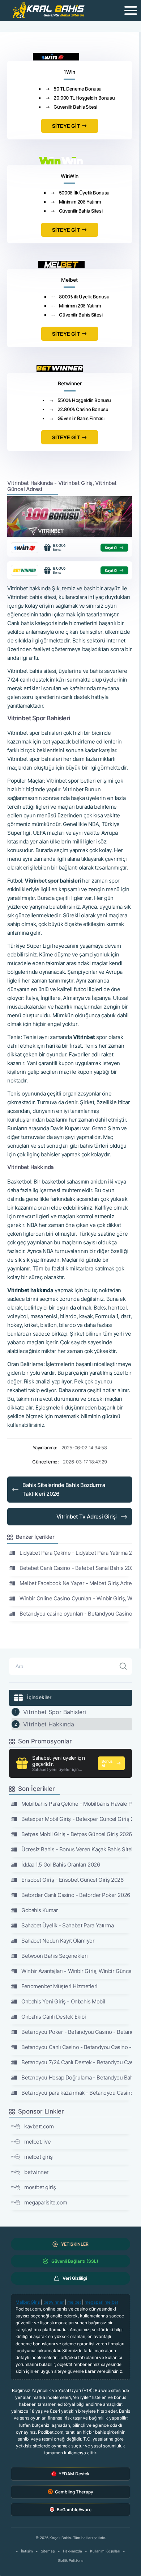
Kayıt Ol (111, 548)
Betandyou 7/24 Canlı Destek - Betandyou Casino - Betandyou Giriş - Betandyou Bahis (77, 2062)
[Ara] (123, 1666)
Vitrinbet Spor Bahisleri (55, 1712)
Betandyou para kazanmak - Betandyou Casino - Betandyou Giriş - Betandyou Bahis (77, 2093)
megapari (94, 2302)
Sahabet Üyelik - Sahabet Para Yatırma (67, 1925)
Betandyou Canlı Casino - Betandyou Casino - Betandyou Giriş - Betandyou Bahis (77, 2047)
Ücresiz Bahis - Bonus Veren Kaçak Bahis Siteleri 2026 (77, 1849)
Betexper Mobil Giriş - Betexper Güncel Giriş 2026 (77, 1819)
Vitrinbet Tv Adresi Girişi (87, 1517)
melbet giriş (39, 2157)
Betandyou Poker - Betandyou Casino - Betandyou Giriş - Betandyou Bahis (77, 2032)
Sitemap (48, 2551)
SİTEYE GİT (66, 126)
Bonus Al (107, 1763)
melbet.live (37, 2142)
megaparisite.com (46, 2202)
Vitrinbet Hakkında (49, 1724)
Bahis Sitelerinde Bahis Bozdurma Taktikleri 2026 (64, 1489)
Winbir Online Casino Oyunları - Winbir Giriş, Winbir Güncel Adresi (76, 1598)
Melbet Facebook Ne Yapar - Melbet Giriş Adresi (76, 1583)
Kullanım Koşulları (105, 2551)
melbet (74, 2302)
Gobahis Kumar (40, 1910)
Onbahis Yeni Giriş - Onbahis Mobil (63, 2001)
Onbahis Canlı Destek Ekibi (54, 2017)
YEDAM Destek (74, 2474)
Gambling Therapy (74, 2492)
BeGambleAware (74, 2510)
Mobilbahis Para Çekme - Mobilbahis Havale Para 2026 (77, 1804)
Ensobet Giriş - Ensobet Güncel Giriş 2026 (72, 1880)
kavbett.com (39, 2126)
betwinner (37, 2172)
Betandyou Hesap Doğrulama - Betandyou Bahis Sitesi (77, 2077)
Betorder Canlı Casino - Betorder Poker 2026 (76, 1895)
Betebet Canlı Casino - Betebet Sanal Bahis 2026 (76, 1568)
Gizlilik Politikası (70, 2560)
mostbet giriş (40, 2187)
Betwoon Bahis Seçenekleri (55, 1956)
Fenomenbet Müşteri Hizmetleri (59, 1986)
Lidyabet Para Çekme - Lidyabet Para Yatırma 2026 (76, 1553)
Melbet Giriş (28, 2302)
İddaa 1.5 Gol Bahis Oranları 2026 (61, 1865)
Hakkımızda (72, 2551)
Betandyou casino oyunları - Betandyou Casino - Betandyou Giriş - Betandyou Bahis (76, 1614)
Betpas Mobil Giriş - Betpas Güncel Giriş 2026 (77, 1834)
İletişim (27, 2551)
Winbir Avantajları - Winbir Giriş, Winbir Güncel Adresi (77, 1971)
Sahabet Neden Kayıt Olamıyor (58, 1941)
